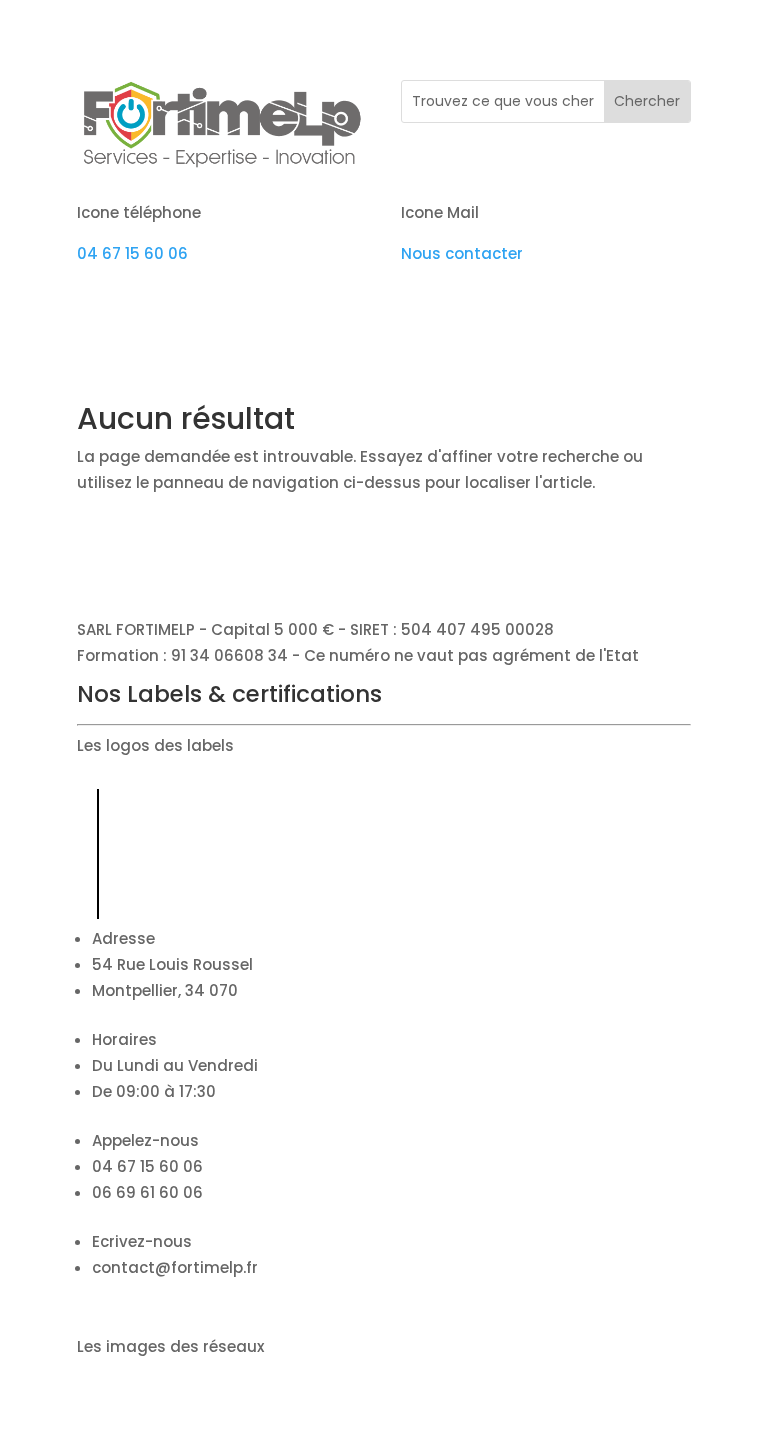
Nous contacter (462, 253)
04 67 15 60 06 (132, 253)
